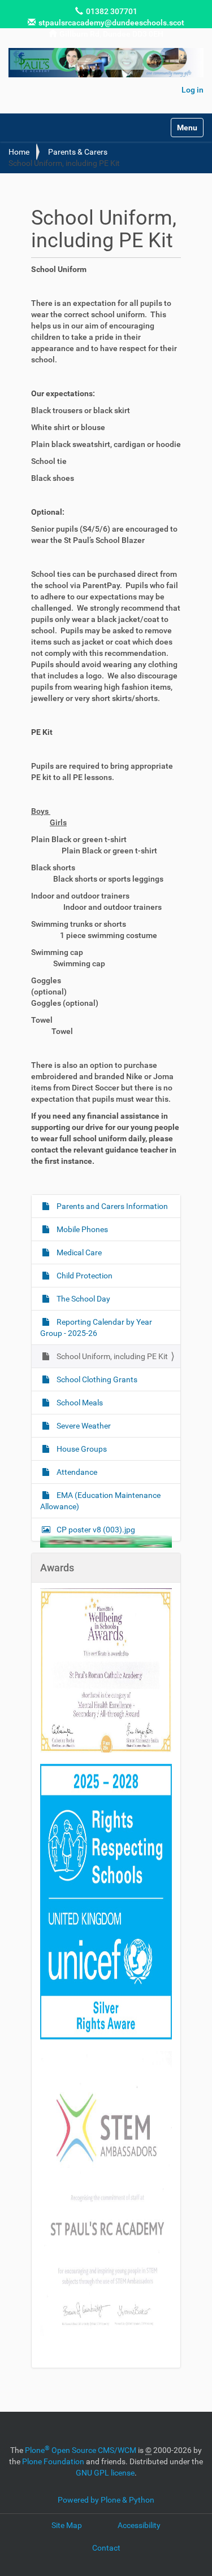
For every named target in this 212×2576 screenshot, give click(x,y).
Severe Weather (83, 1426)
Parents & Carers (78, 152)
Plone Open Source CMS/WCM (81, 2450)
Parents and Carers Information (111, 1206)
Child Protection (84, 1276)
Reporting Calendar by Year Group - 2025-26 (96, 1328)
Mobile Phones (81, 1229)
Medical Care (78, 1252)
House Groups (81, 1449)
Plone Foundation (53, 2461)
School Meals (79, 1403)
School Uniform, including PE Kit (111, 1356)
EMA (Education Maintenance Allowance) (100, 1501)
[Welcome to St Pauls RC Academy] (106, 63)
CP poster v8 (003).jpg (96, 1530)
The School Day (83, 1299)
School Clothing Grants (96, 1379)
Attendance (76, 1472)
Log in (192, 90)
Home (19, 152)
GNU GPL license (105, 2473)
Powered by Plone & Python (106, 2500)
